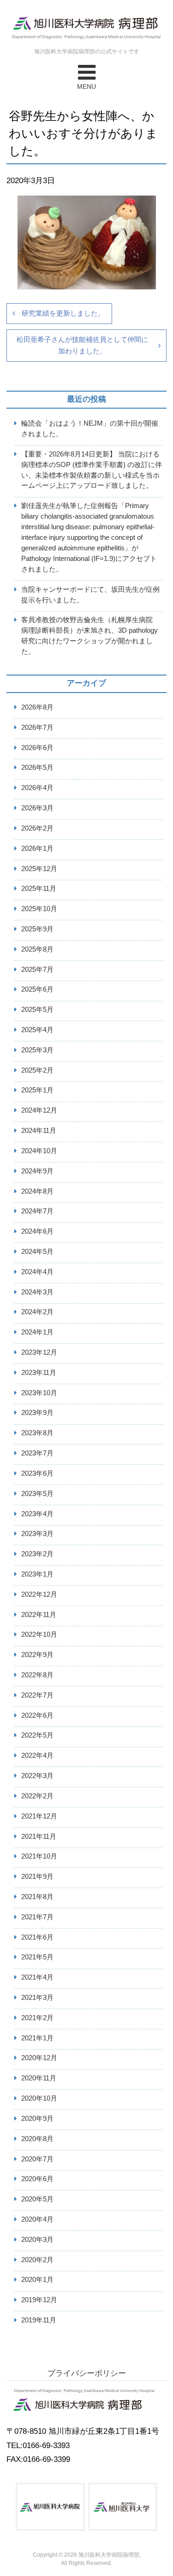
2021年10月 (39, 1856)
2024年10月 (39, 1151)
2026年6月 (37, 748)
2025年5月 (37, 1009)
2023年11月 (39, 1372)
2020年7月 (37, 2159)
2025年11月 (39, 888)
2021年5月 (37, 1957)
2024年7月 (37, 1211)
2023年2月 (37, 1554)
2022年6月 (37, 1715)
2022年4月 (37, 1755)
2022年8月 (37, 1675)
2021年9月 (37, 1876)
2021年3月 (37, 1997)
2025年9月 (37, 929)
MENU (86, 87)
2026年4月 (37, 788)
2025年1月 (37, 1090)
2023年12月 (39, 1352)
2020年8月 (37, 2139)
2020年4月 (37, 2219)
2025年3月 (37, 1050)
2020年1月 (37, 2279)
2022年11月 (39, 1614)
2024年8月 (37, 1191)
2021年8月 (37, 1897)
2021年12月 (39, 1816)
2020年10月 (39, 2098)
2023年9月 (37, 1412)
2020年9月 (37, 2118)
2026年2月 (37, 828)
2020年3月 (37, 2239)
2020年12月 (39, 2058)
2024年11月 (39, 1130)
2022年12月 (39, 1594)
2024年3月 (37, 1292)
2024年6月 (37, 1231)
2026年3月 (37, 808)
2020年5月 (37, 2199)
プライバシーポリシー (87, 2373)
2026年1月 (37, 848)
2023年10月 (39, 1393)
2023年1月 (37, 1574)
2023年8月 (37, 1433)
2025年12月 (39, 869)
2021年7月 (37, 1917)
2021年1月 (37, 2038)
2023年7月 (37, 1453)
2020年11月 (39, 2078)
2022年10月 (39, 1634)
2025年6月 (37, 989)
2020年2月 (37, 2260)
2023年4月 (37, 1514)
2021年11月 (39, 1836)
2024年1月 (37, 1332)
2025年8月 (37, 949)
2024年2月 (37, 1312)
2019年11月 (39, 2320)
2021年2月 (37, 2018)
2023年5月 (37, 1493)
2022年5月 (37, 1735)
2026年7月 (37, 727)
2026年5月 (37, 767)
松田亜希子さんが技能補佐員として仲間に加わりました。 (82, 345)
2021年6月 (37, 1937)
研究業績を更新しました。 (63, 313)
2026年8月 (37, 707)
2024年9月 (37, 1171)
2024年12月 (39, 1110)
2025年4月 (37, 1030)
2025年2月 (37, 1070)
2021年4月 (37, 1977)
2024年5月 (37, 1251)
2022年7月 (37, 1695)
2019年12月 (39, 2300)
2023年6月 (37, 1473)
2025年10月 (39, 909)
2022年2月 (37, 1796)
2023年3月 (37, 1533)
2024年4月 (37, 1272)
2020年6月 (37, 2179)
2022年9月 (37, 1655)
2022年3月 (37, 1776)
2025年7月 (37, 969)
